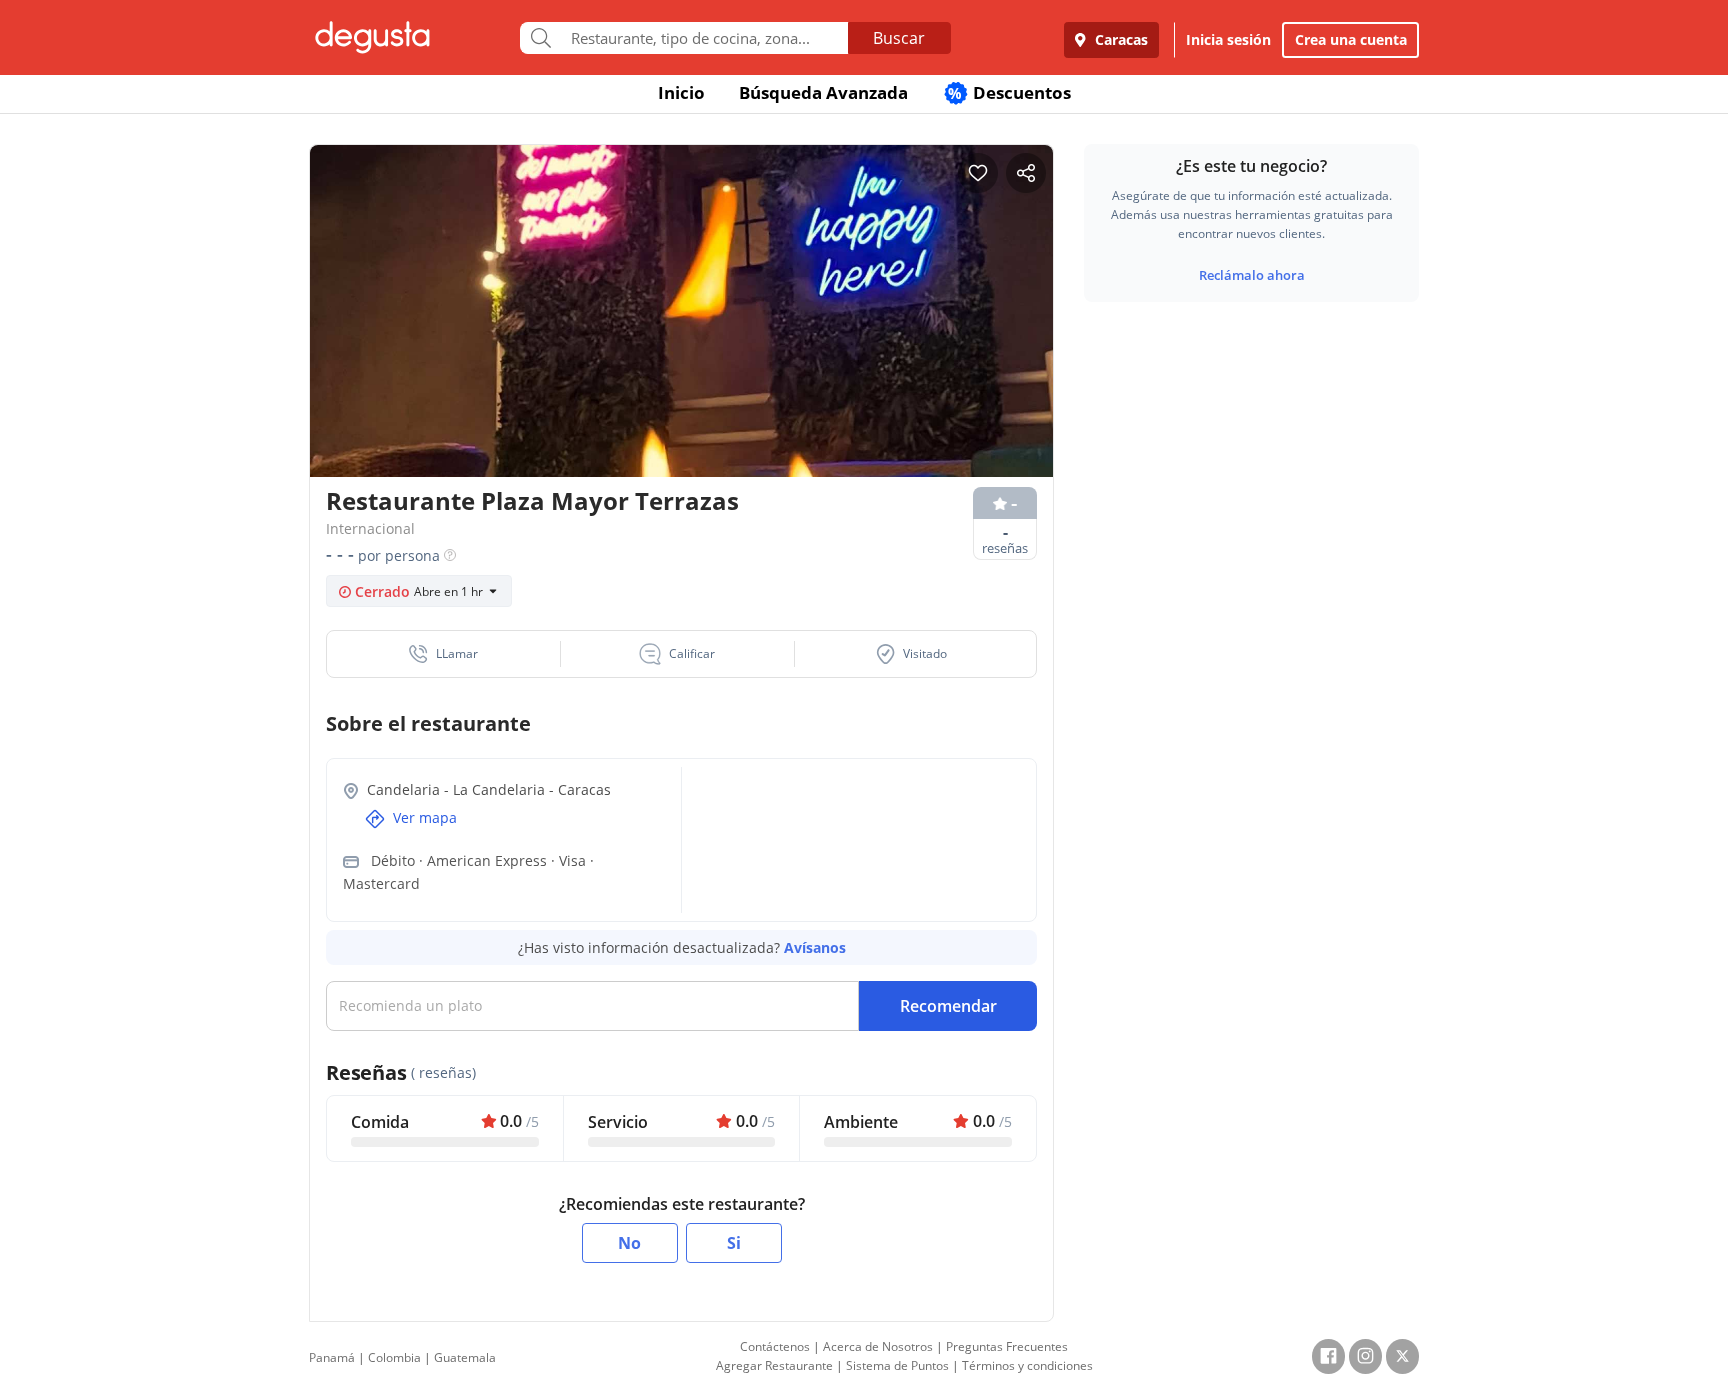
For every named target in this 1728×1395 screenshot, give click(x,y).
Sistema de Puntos (897, 1365)
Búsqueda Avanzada (823, 92)
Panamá (332, 1357)
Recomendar (948, 1006)
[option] (681, 349)
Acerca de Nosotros (878, 1346)
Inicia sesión (1228, 39)
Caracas (1119, 39)
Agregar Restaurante (774, 1365)
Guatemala (465, 1357)
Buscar (899, 38)
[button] (444, 654)
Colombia (394, 1357)
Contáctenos (775, 1346)
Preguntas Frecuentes (1007, 1346)
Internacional (370, 528)
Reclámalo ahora (1252, 275)
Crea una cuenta (1351, 39)
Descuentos (1009, 92)
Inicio (681, 92)
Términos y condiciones (1027, 1365)
